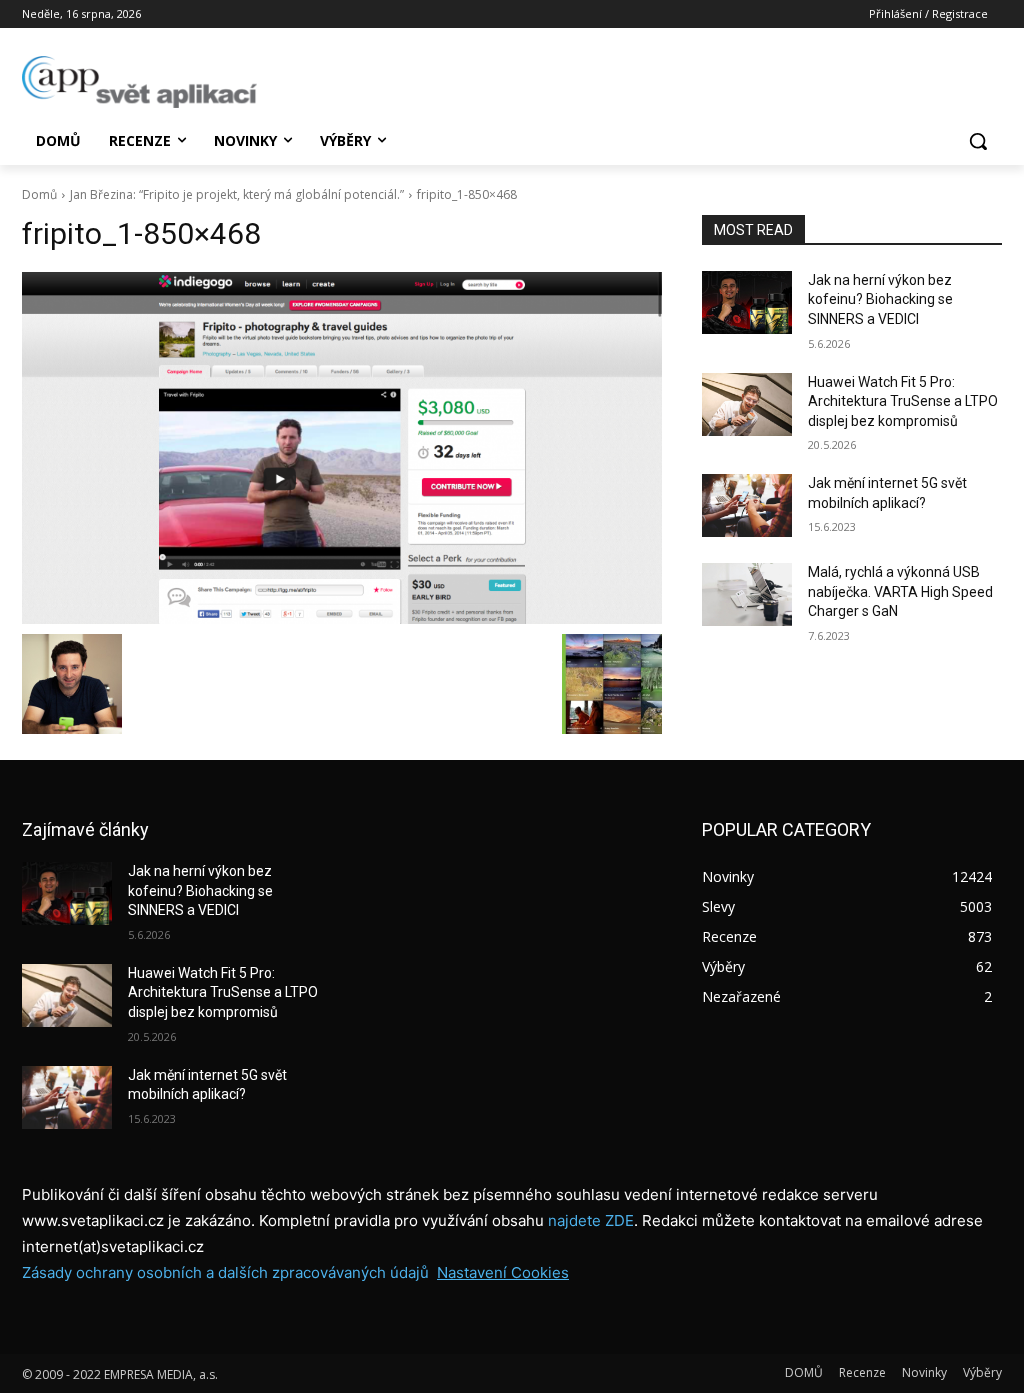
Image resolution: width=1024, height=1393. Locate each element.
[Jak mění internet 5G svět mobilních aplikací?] (747, 505)
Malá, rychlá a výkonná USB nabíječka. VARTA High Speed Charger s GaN (900, 591)
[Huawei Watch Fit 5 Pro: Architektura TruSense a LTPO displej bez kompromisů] (747, 404)
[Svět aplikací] (139, 82)
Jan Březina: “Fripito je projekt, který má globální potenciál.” (237, 194)
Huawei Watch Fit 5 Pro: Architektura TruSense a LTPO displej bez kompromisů (903, 401)
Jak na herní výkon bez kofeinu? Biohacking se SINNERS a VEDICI (880, 299)
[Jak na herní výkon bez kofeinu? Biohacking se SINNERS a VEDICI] (747, 302)
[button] (978, 141)
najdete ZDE (591, 1220)
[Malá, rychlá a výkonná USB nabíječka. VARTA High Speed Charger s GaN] (747, 594)
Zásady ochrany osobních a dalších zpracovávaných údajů (225, 1272)
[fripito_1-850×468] (342, 448)
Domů (39, 194)
